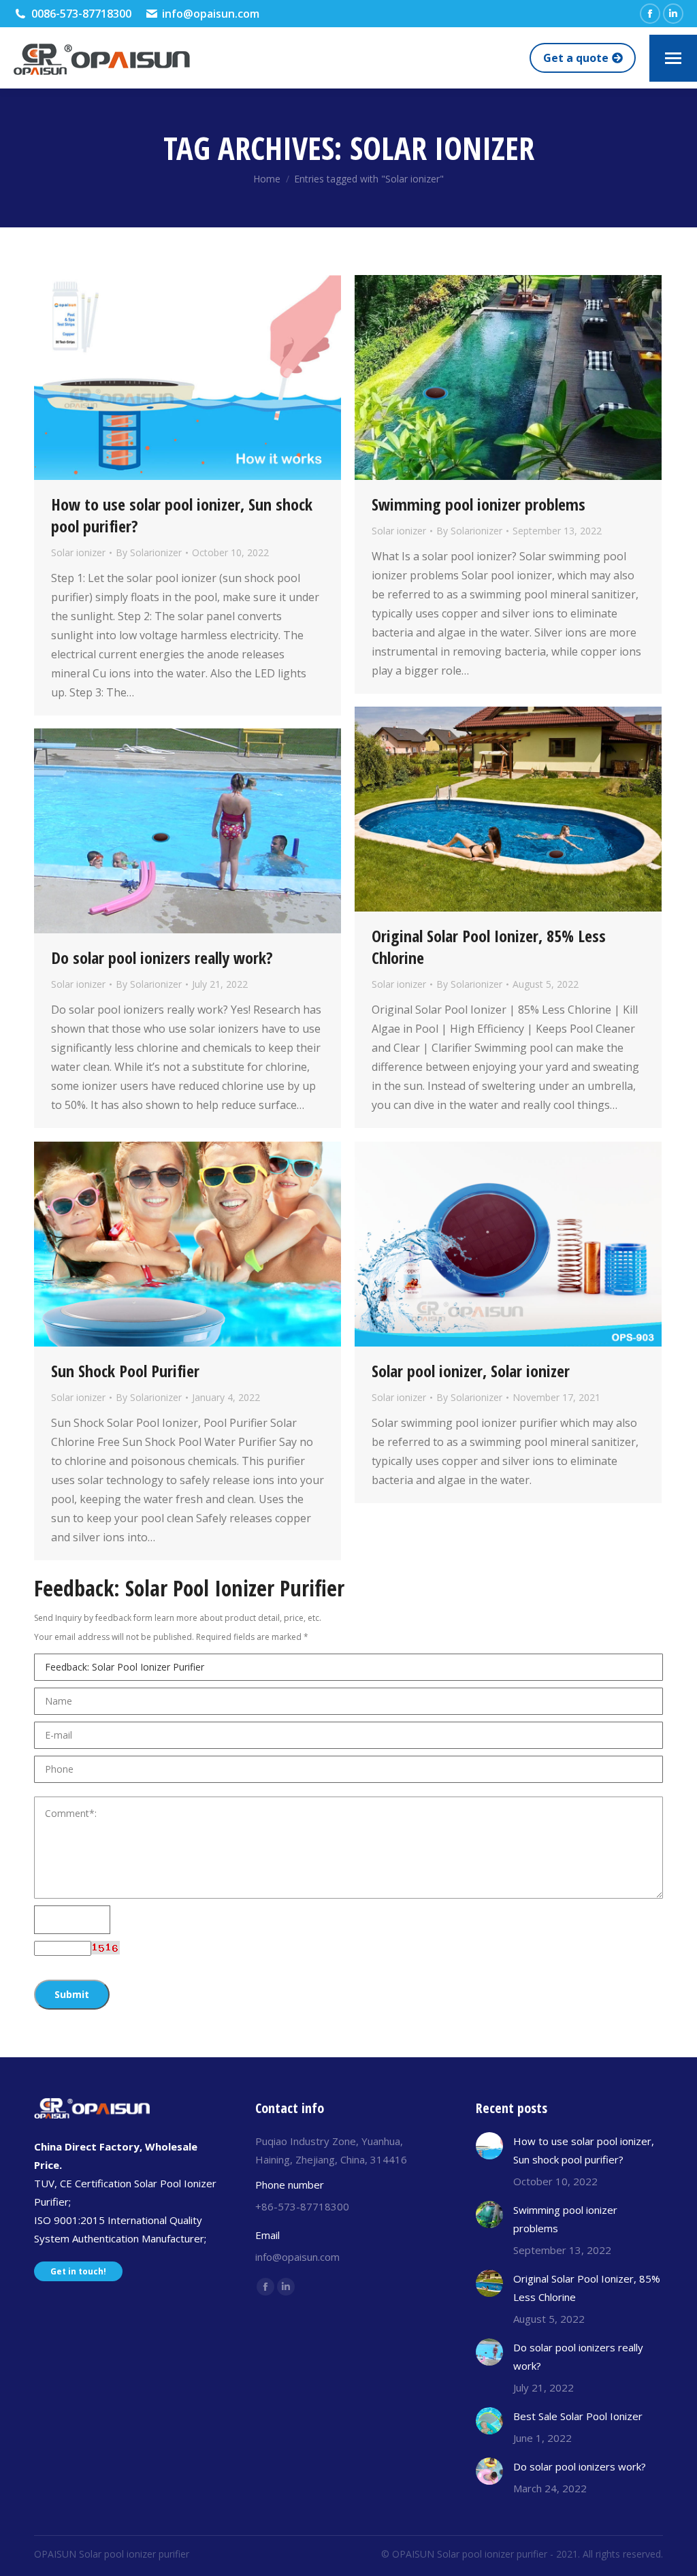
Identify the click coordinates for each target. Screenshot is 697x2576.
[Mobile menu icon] (673, 58)
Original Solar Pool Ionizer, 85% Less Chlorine (489, 947)
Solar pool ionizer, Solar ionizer (471, 1371)
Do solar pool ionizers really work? (162, 957)
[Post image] (489, 2146)
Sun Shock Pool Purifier (125, 1371)
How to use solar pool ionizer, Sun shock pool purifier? (182, 515)
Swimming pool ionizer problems (479, 504)
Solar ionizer (78, 552)
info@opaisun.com (211, 14)
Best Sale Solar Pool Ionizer (578, 2416)
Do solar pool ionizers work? (580, 2466)
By (149, 552)
